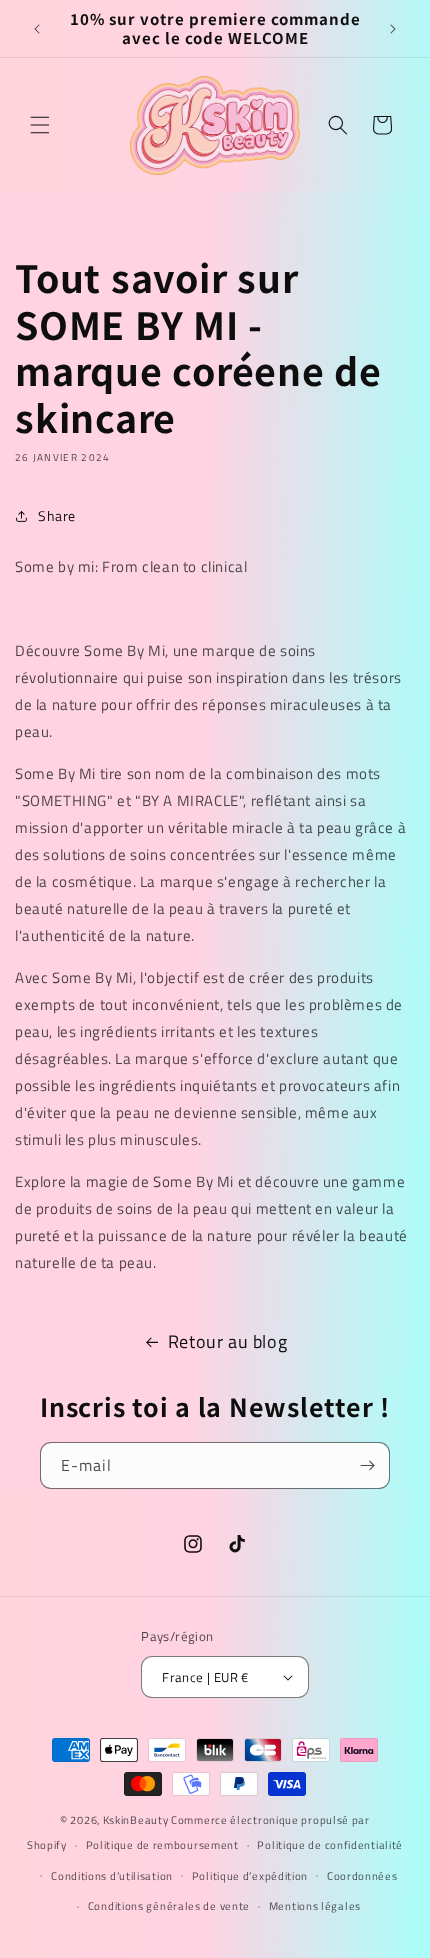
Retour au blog (227, 1341)
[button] (40, 125)
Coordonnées (362, 1876)
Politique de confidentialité (330, 1845)
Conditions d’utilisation (112, 1876)
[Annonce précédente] (37, 29)
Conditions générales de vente (169, 1906)
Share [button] (57, 515)
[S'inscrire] (367, 1465)
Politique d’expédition (250, 1876)
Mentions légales (315, 1906)
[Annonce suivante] (393, 29)
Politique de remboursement (162, 1845)
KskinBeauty (136, 1820)
